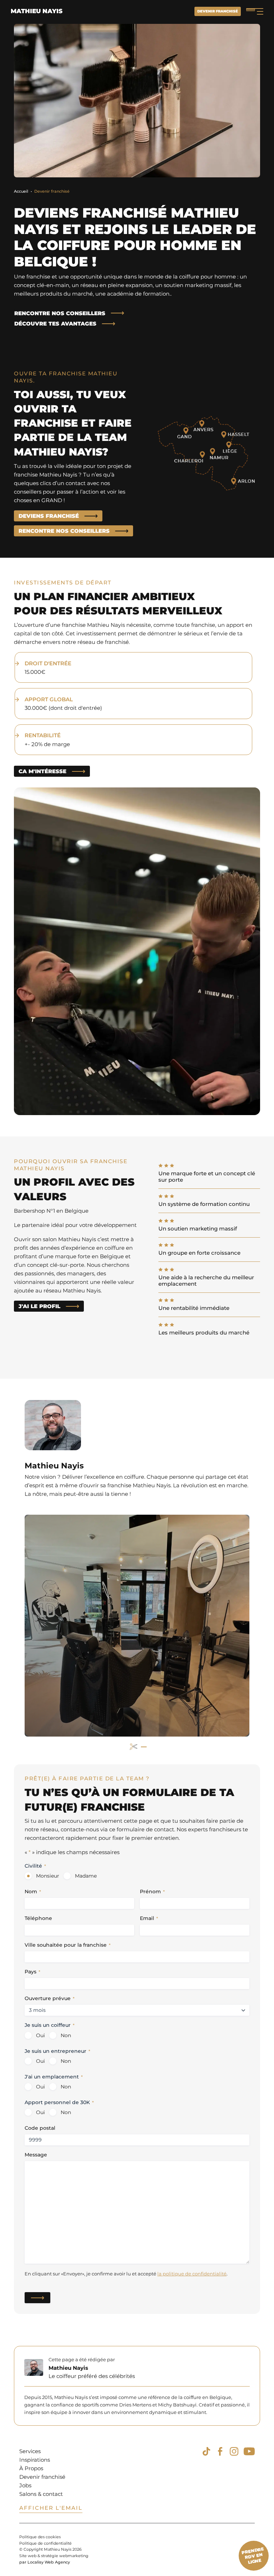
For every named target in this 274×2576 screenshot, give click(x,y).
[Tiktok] (206, 2451)
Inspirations (35, 2460)
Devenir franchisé (218, 11)
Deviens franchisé (49, 516)
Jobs (25, 2485)
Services (30, 2451)
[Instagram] (234, 2451)
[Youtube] (249, 2451)
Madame (86, 1876)
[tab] (134, 1747)
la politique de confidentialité (192, 2274)
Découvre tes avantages (55, 324)
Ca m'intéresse (42, 771)
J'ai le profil (39, 1306)
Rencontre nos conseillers (60, 313)
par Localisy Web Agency (45, 2562)
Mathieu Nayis (37, 11)
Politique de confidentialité (45, 2543)
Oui (40, 2035)
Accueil (21, 191)
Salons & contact (41, 2494)
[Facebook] (220, 2451)
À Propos (31, 2468)
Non (66, 2035)
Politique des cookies (40, 2537)
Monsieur (48, 1876)
